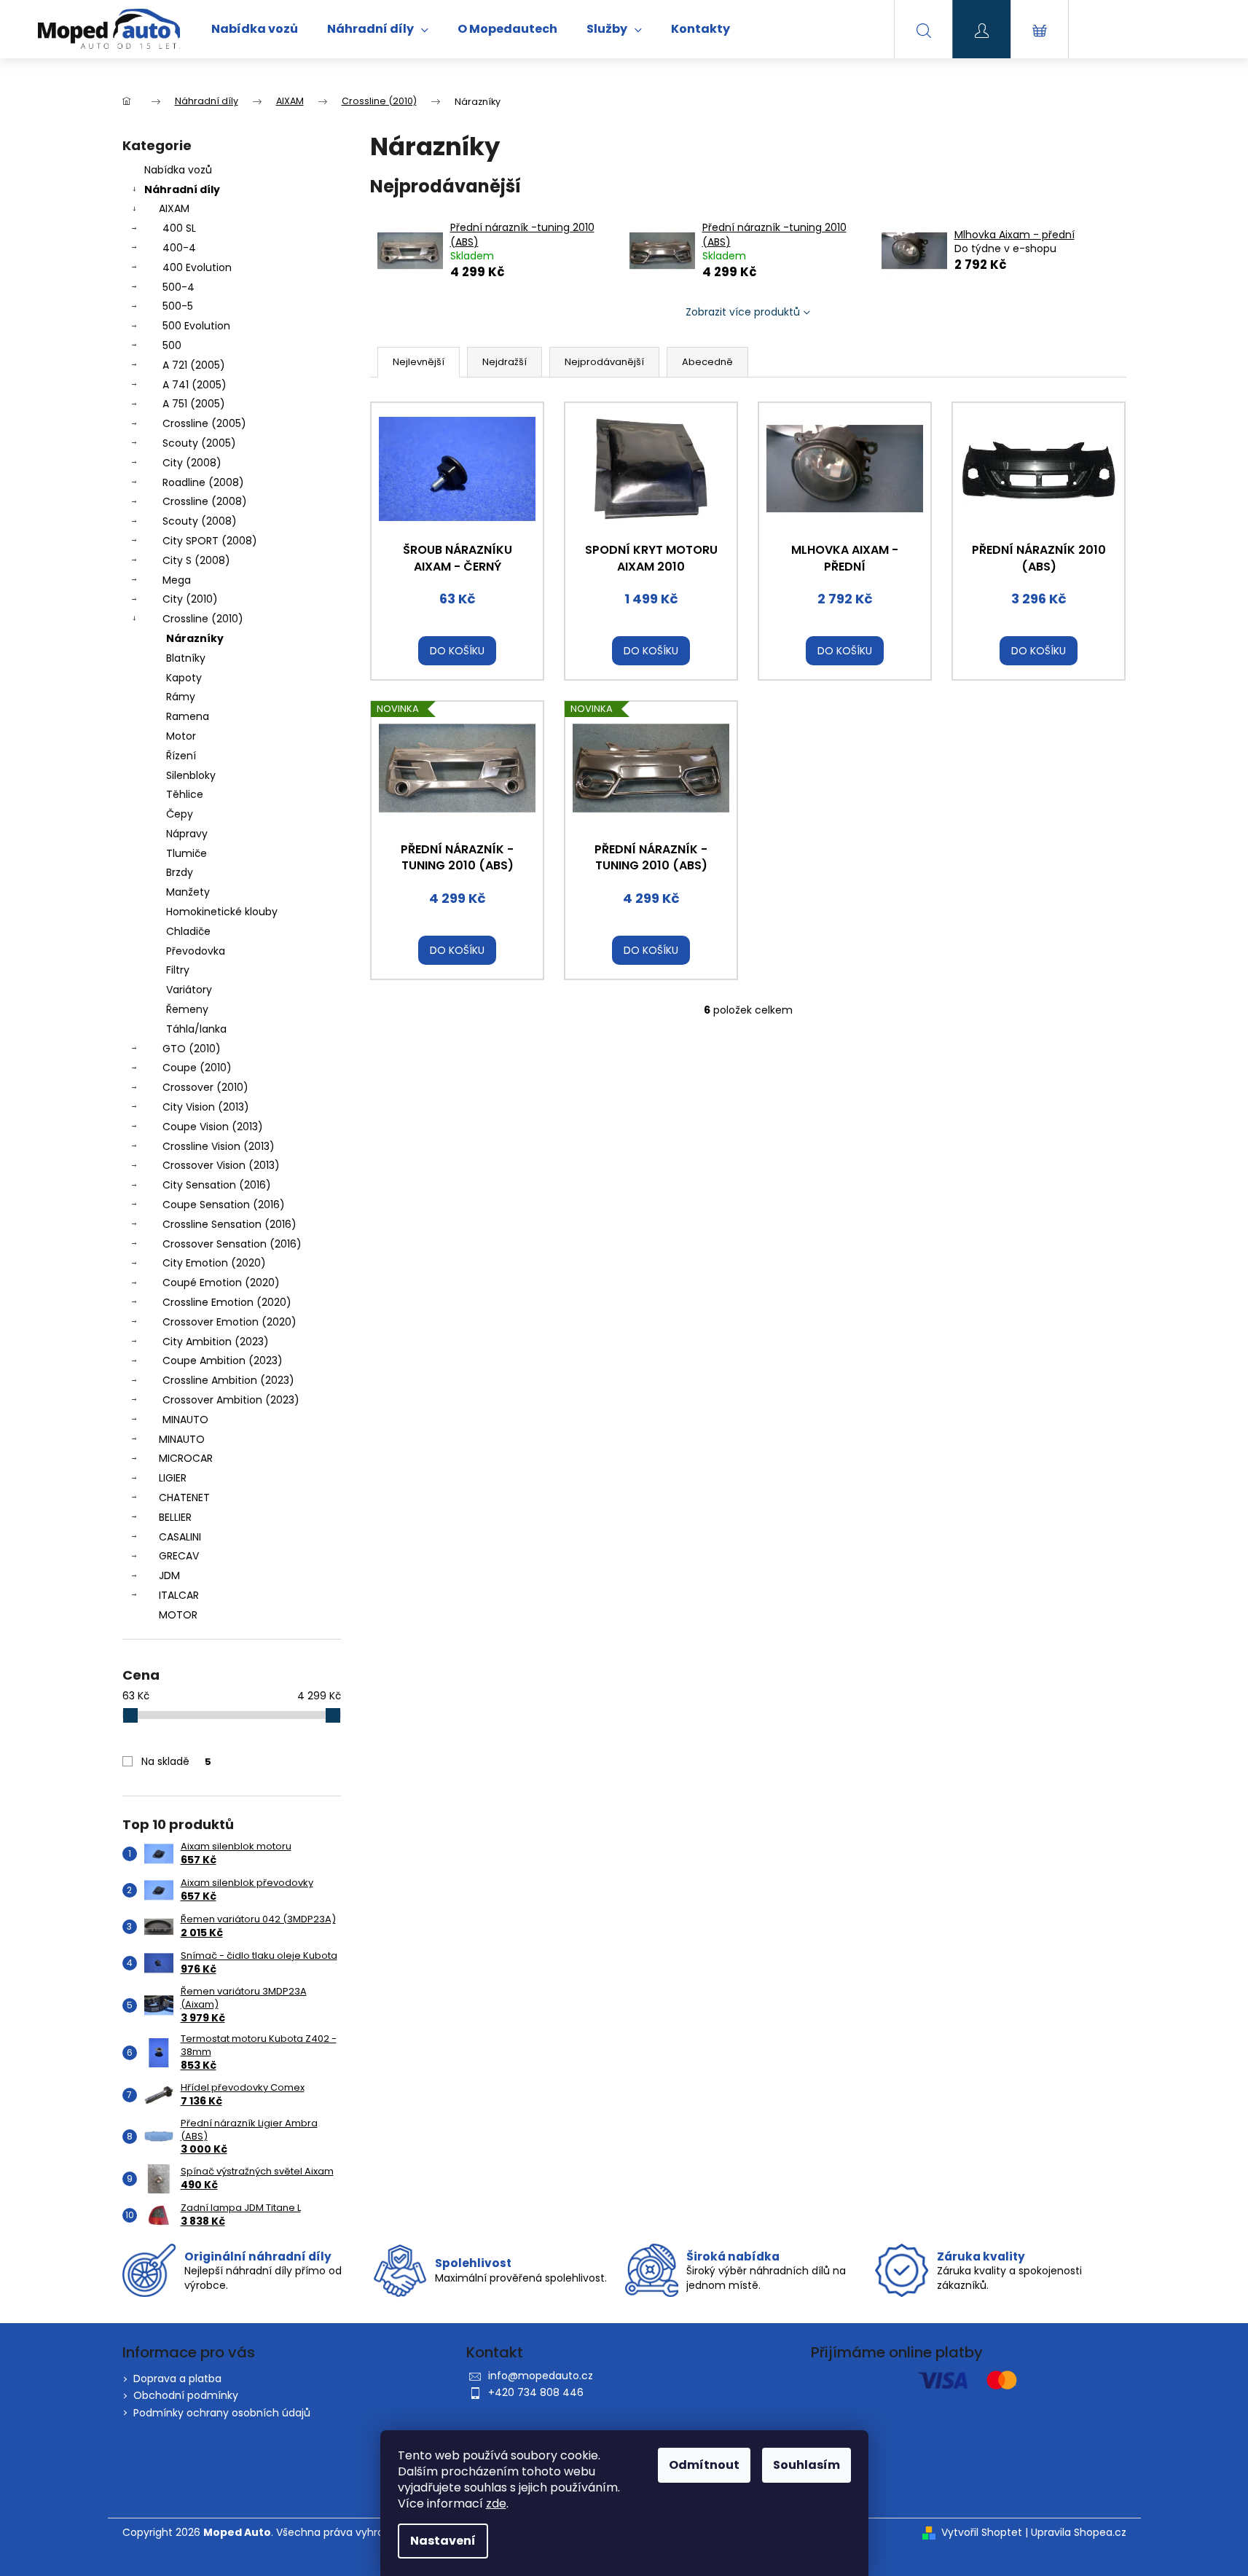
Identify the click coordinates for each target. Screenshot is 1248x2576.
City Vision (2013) (206, 1107)
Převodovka (196, 951)
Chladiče (188, 931)
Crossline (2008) (205, 501)
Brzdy (180, 872)
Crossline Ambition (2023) (228, 1380)
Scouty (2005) (199, 443)
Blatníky (186, 658)
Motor (181, 736)
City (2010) (190, 599)
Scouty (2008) (200, 521)
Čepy (180, 814)
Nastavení (443, 2541)
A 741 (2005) (195, 385)
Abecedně (707, 362)
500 (172, 345)
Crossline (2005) (204, 423)
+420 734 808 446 (536, 2392)
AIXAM (174, 208)
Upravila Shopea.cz (1079, 2533)
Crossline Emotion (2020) (227, 1302)
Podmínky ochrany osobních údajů (222, 2413)
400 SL (179, 228)
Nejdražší (505, 362)
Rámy (181, 697)
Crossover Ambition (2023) (231, 1400)
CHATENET (184, 1498)
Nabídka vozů (178, 170)
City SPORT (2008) (210, 541)
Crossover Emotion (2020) (229, 1322)
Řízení (181, 756)
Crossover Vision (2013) (221, 1165)
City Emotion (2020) (214, 1263)
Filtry (178, 970)
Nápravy (187, 834)
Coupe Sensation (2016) (224, 1205)
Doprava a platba (177, 2379)
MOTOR (178, 1615)
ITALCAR (179, 1595)
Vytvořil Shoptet (982, 2533)
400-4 (179, 248)
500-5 (178, 306)
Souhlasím (807, 2465)
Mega (177, 580)
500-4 (178, 287)
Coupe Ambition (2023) (223, 1361)
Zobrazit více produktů (743, 312)
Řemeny (187, 1009)
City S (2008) (196, 560)
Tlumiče (187, 853)
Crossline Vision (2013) (219, 1146)
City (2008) (192, 463)
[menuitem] (255, 29)
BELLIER (175, 1517)
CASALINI (180, 1537)
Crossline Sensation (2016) (229, 1224)
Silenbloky (191, 775)
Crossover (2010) (205, 1087)
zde (496, 2503)
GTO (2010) (192, 1049)
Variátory (189, 990)
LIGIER (173, 1478)
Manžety (188, 892)
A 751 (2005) (194, 404)
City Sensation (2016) (217, 1185)
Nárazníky (195, 638)
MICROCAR (186, 1458)
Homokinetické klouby (222, 912)
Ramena (188, 716)
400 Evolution (197, 267)
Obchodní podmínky (186, 2395)
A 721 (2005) (194, 365)
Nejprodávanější (604, 362)
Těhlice (185, 794)
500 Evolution (196, 326)
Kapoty (184, 678)
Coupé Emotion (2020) (221, 1283)
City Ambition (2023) (216, 1342)
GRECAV (179, 1556)
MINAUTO (185, 1420)
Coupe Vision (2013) (213, 1127)
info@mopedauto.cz (541, 2376)
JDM (169, 1575)
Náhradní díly (182, 189)
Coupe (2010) (197, 1068)
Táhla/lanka (196, 1029)
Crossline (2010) (203, 619)
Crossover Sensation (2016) (232, 1244)
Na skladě (176, 1761)
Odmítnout (704, 2465)
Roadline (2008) (203, 482)
